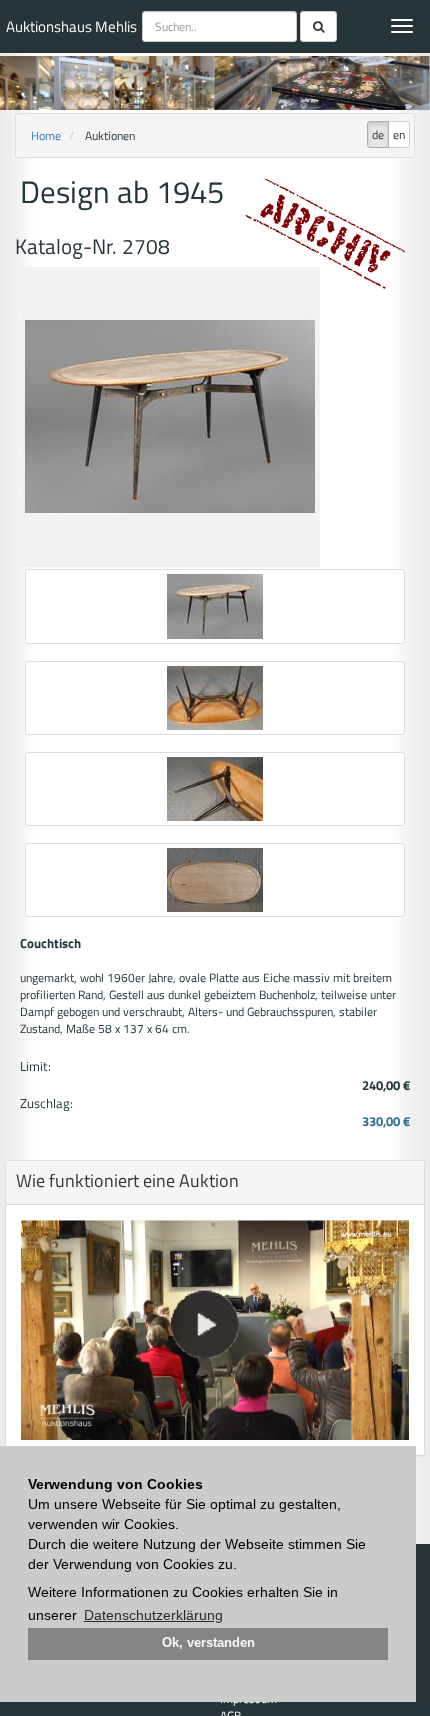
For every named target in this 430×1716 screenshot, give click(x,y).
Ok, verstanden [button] (208, 1643)
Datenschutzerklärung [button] (153, 1615)
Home (46, 135)
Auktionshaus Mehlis (71, 26)
